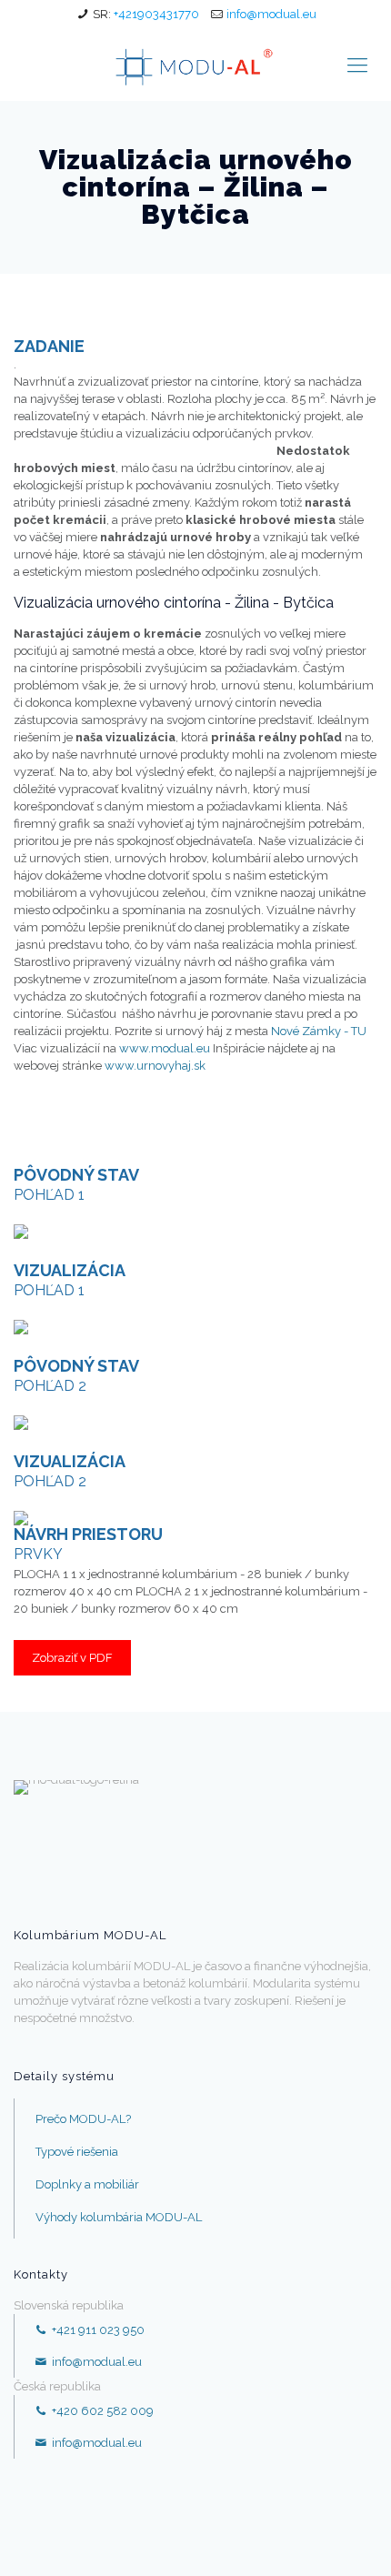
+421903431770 (156, 14)
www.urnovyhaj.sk (155, 1066)
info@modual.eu (271, 14)
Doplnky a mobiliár (87, 2184)
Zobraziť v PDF (72, 1658)
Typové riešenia (77, 2152)
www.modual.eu (165, 1048)
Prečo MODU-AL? (83, 2119)
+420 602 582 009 (101, 2411)
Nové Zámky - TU (319, 1031)
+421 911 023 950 (97, 2330)
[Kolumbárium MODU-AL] (195, 65)
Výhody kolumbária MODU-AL (119, 2217)
